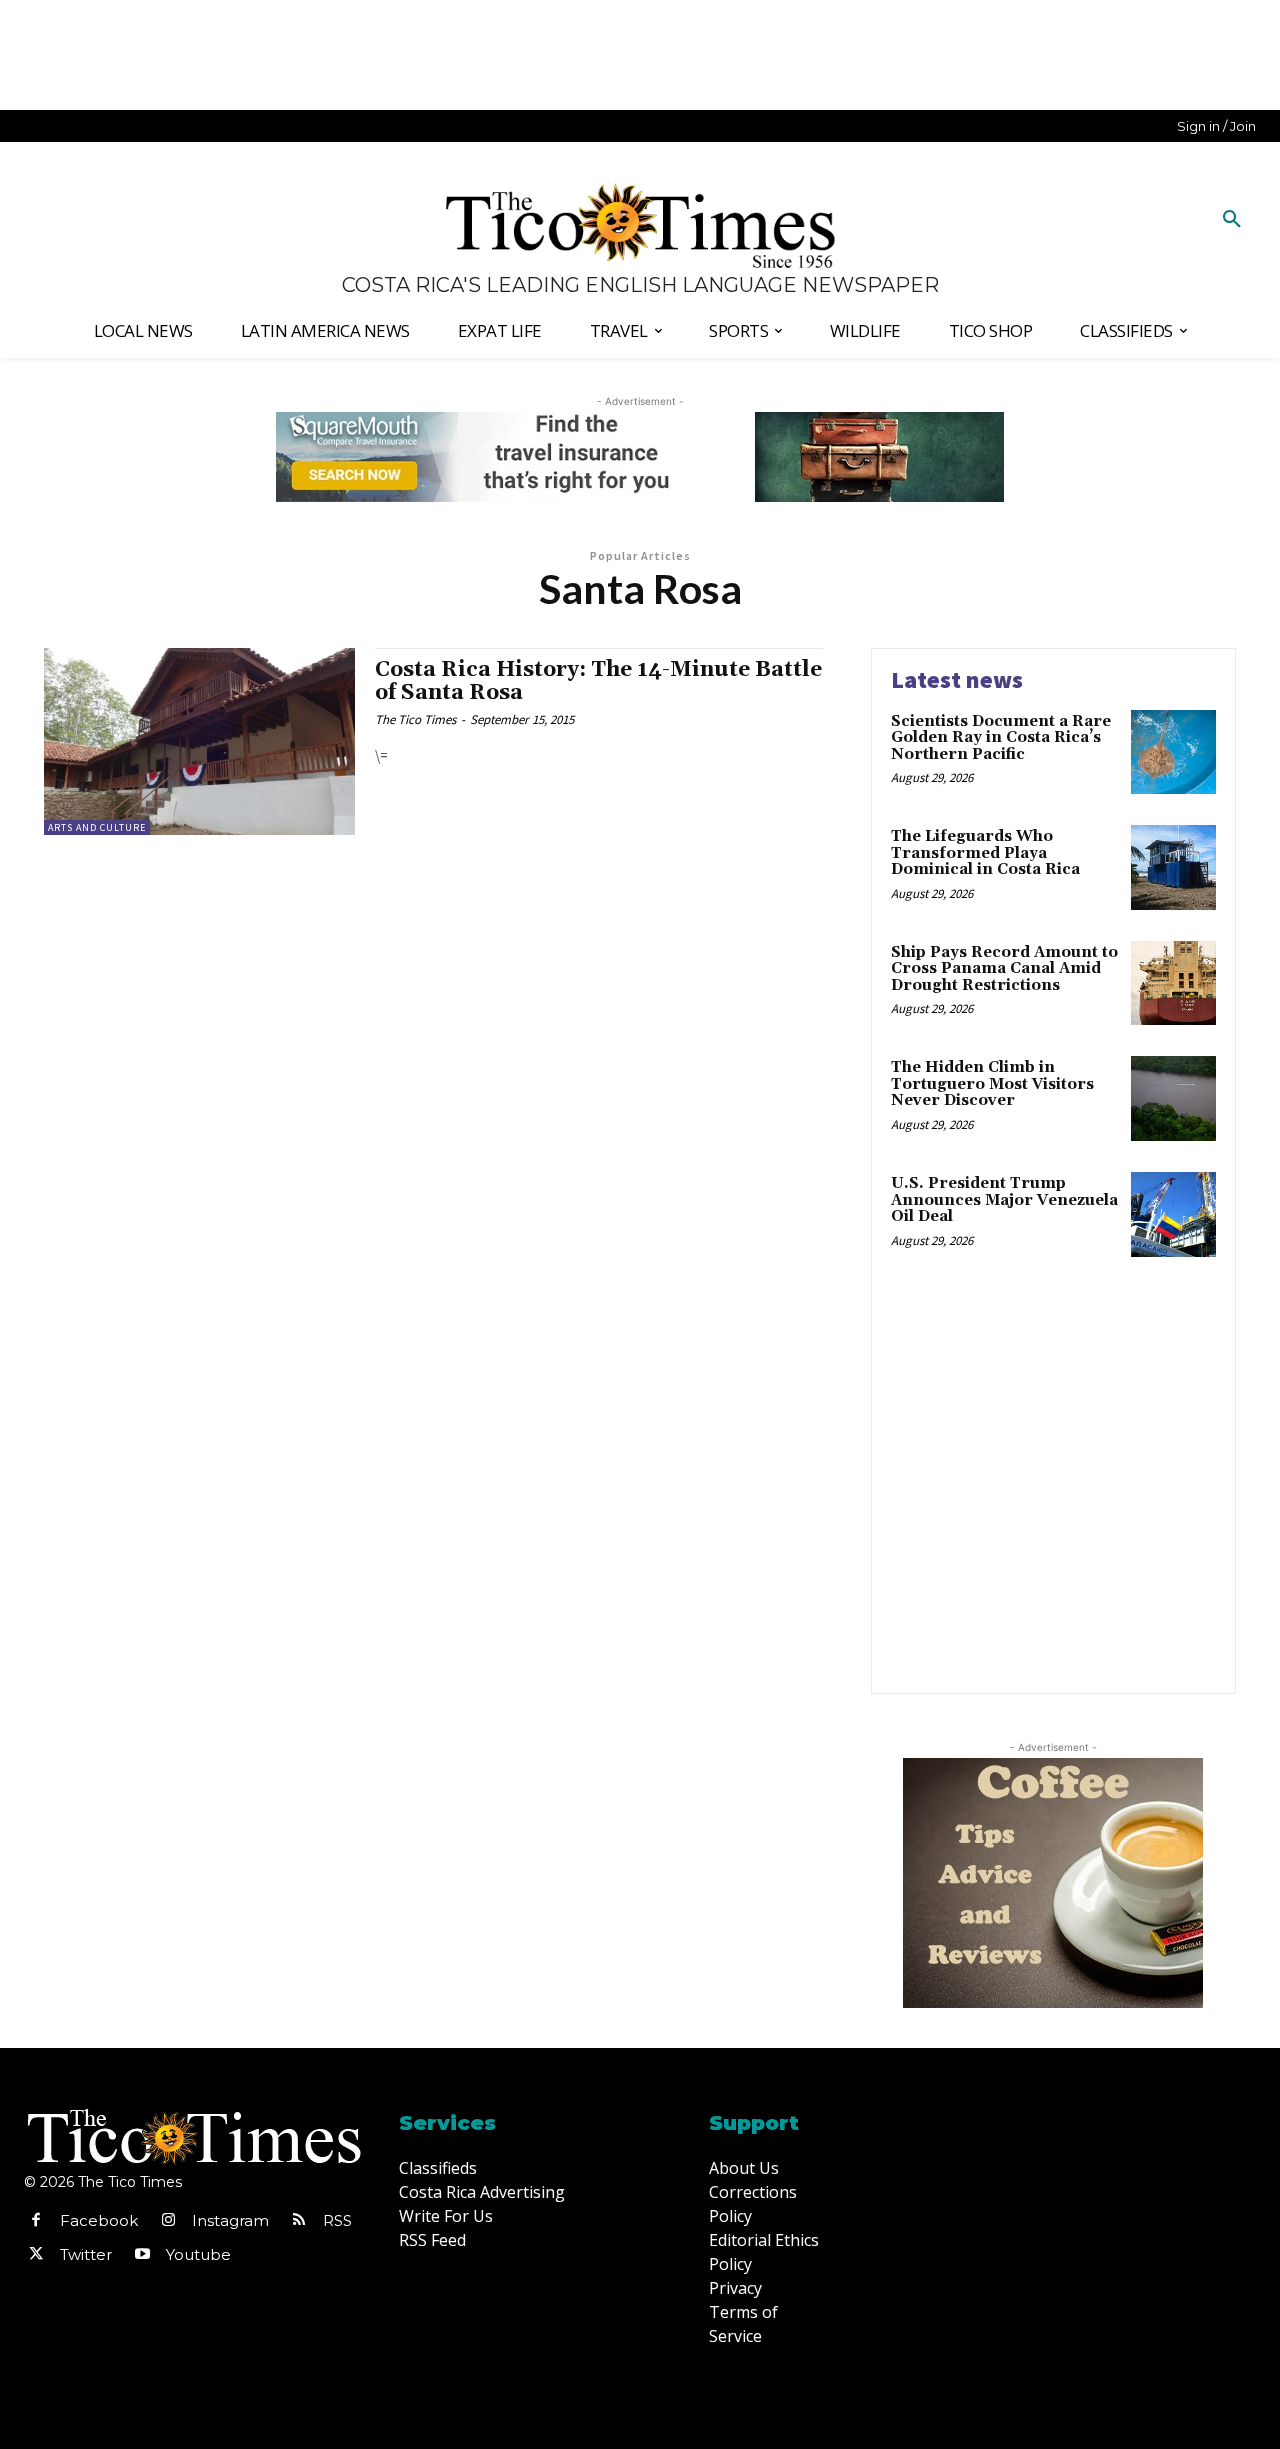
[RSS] (299, 2221)
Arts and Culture (97, 827)
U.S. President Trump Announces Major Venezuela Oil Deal (1004, 1200)
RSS (337, 2220)
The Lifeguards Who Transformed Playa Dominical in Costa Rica (985, 853)
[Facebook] (36, 2221)
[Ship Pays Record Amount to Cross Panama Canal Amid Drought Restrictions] (1173, 983)
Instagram (230, 2220)
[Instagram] (168, 2221)
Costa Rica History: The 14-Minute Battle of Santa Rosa (598, 681)
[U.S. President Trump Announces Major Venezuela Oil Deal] (1173, 1214)
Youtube (198, 2254)
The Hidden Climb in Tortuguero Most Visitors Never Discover (992, 1084)
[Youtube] (142, 2255)
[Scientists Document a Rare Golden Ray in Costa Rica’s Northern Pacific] (1173, 752)
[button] (1232, 220)
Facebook (99, 2220)
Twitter (86, 2254)
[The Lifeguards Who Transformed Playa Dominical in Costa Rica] (1173, 867)
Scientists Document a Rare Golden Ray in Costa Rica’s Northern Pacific (1001, 738)
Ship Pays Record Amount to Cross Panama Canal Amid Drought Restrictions (1004, 969)
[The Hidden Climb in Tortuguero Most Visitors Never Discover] (1173, 1098)
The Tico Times (415, 719)
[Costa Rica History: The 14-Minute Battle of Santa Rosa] (199, 741)
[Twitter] (36, 2255)
